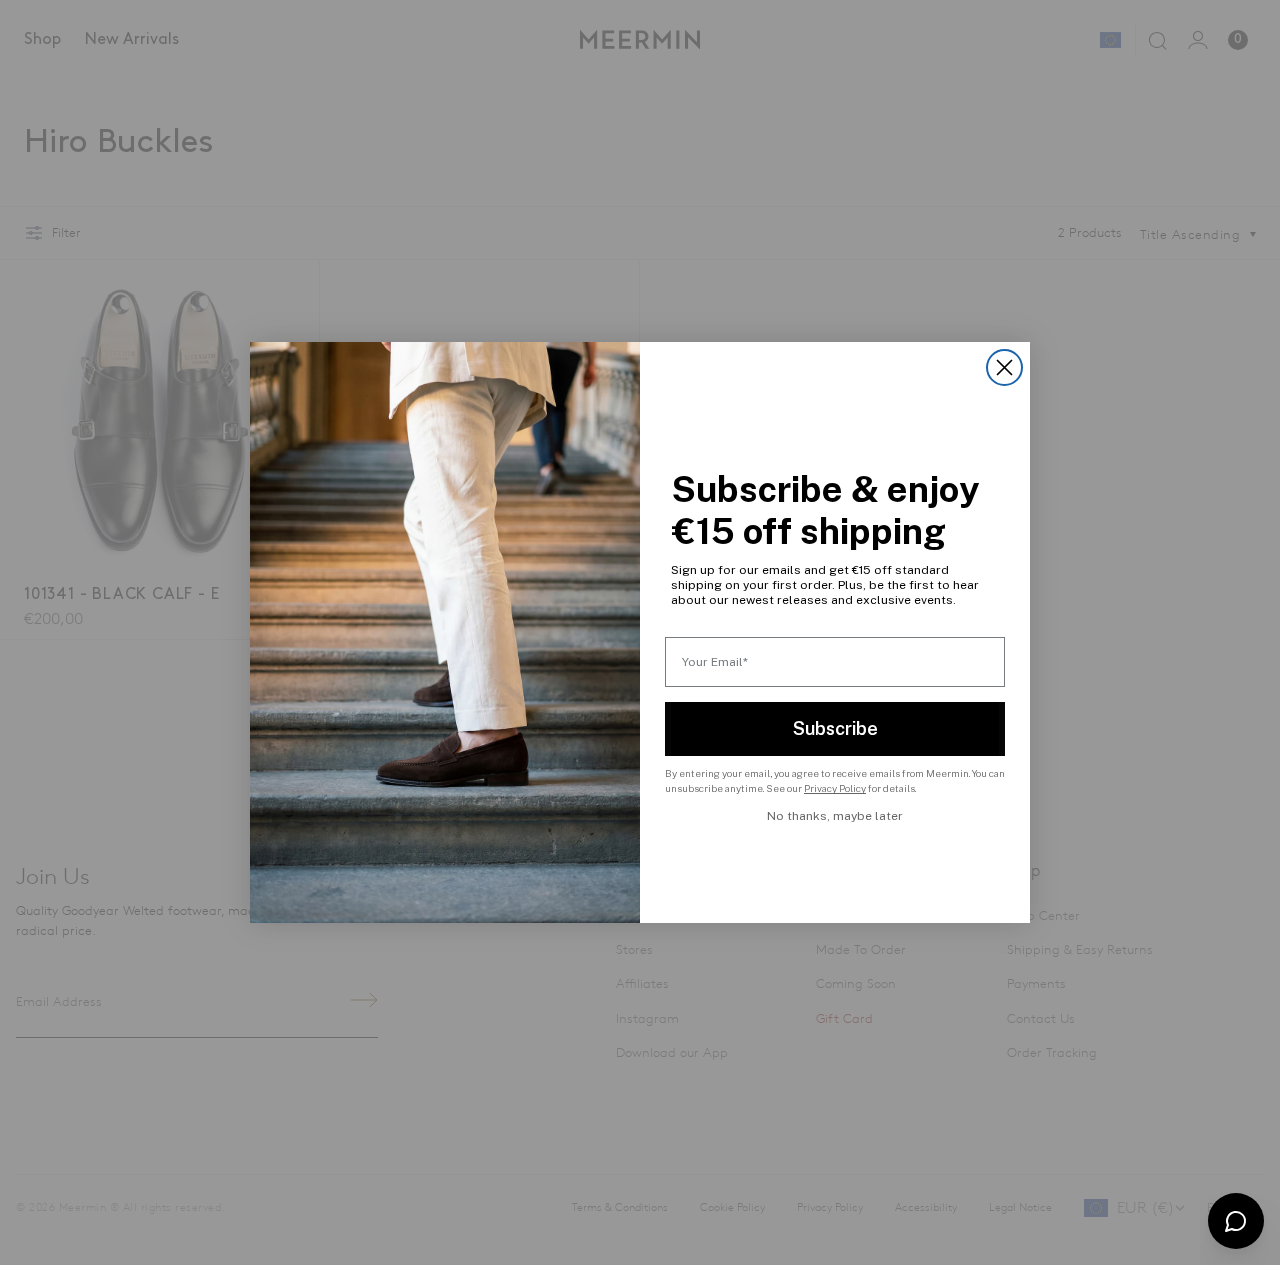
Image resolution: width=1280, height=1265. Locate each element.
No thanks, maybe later (835, 816)
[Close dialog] (1004, 367)
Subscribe (835, 728)
